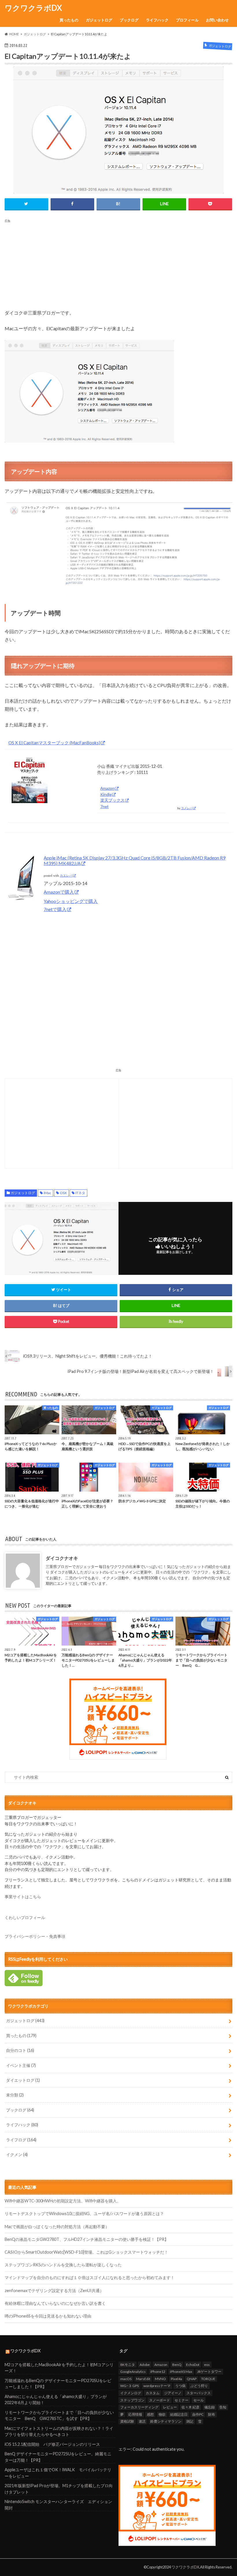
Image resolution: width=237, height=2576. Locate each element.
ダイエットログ (23, 2080)
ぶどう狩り (199, 2386)
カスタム (153, 2393)
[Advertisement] (119, 264)
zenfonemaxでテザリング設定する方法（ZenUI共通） (54, 2291)
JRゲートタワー (209, 2372)
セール (199, 2400)
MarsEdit (143, 2379)
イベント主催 (21, 2065)
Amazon (107, 788)
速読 (142, 2421)
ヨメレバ (187, 808)
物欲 (162, 2414)
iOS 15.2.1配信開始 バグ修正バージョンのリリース (52, 2444)
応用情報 (135, 2414)
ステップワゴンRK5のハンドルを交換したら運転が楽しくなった (63, 2265)
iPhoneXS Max (181, 2372)
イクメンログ (131, 2393)
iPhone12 (158, 2372)
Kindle (106, 794)
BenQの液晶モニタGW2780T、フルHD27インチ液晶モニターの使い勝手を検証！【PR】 (87, 2239)
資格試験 (127, 2421)
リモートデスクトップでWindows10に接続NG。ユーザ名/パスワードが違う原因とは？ (84, 2214)
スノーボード (160, 2400)
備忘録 (210, 2407)
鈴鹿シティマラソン (166, 2421)
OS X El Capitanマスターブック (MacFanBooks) (54, 743)
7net (104, 806)
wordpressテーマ (157, 2386)
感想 (150, 2414)
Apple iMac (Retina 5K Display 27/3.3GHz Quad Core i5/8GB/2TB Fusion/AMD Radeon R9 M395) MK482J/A (135, 860)
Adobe (145, 2365)
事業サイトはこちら (23, 1897)
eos (207, 2365)
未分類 (15, 2095)
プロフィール (187, 20)
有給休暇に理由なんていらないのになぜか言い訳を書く (55, 2303)
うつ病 (180, 2386)
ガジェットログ (99, 20)
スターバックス (199, 2393)
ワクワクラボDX (33, 8)
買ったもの (69, 20)
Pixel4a (176, 2379)
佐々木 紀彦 (190, 2407)
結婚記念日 (179, 2414)
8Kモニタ (128, 2365)
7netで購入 (55, 909)
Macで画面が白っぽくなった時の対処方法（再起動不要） (57, 2227)
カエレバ (66, 876)
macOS (126, 2379)
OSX (63, 1193)
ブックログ (129, 20)
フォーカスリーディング (139, 2407)
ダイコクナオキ (62, 1558)
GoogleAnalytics (133, 2372)
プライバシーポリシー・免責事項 (35, 1936)
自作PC (198, 2414)
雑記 (190, 2421)
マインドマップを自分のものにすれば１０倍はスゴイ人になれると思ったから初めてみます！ (90, 2277)
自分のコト (20, 2050)
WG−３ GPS (129, 2386)
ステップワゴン (132, 2400)
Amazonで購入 (59, 892)
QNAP (192, 2379)
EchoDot (193, 2365)
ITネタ (80, 1193)
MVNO (160, 2379)
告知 (223, 2407)
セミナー (182, 2400)
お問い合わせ (217, 20)
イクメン (17, 2154)
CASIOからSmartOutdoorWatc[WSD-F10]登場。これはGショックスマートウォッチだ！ (86, 2252)
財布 (212, 2414)
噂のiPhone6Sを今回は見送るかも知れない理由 (48, 2316)
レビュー (170, 2407)
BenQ (177, 2365)
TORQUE (208, 2379)
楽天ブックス (112, 800)
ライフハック (157, 20)
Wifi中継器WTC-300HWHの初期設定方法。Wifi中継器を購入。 (63, 2201)
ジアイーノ (173, 2393)
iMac (47, 1193)
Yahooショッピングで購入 (71, 901)
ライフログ (21, 2140)
